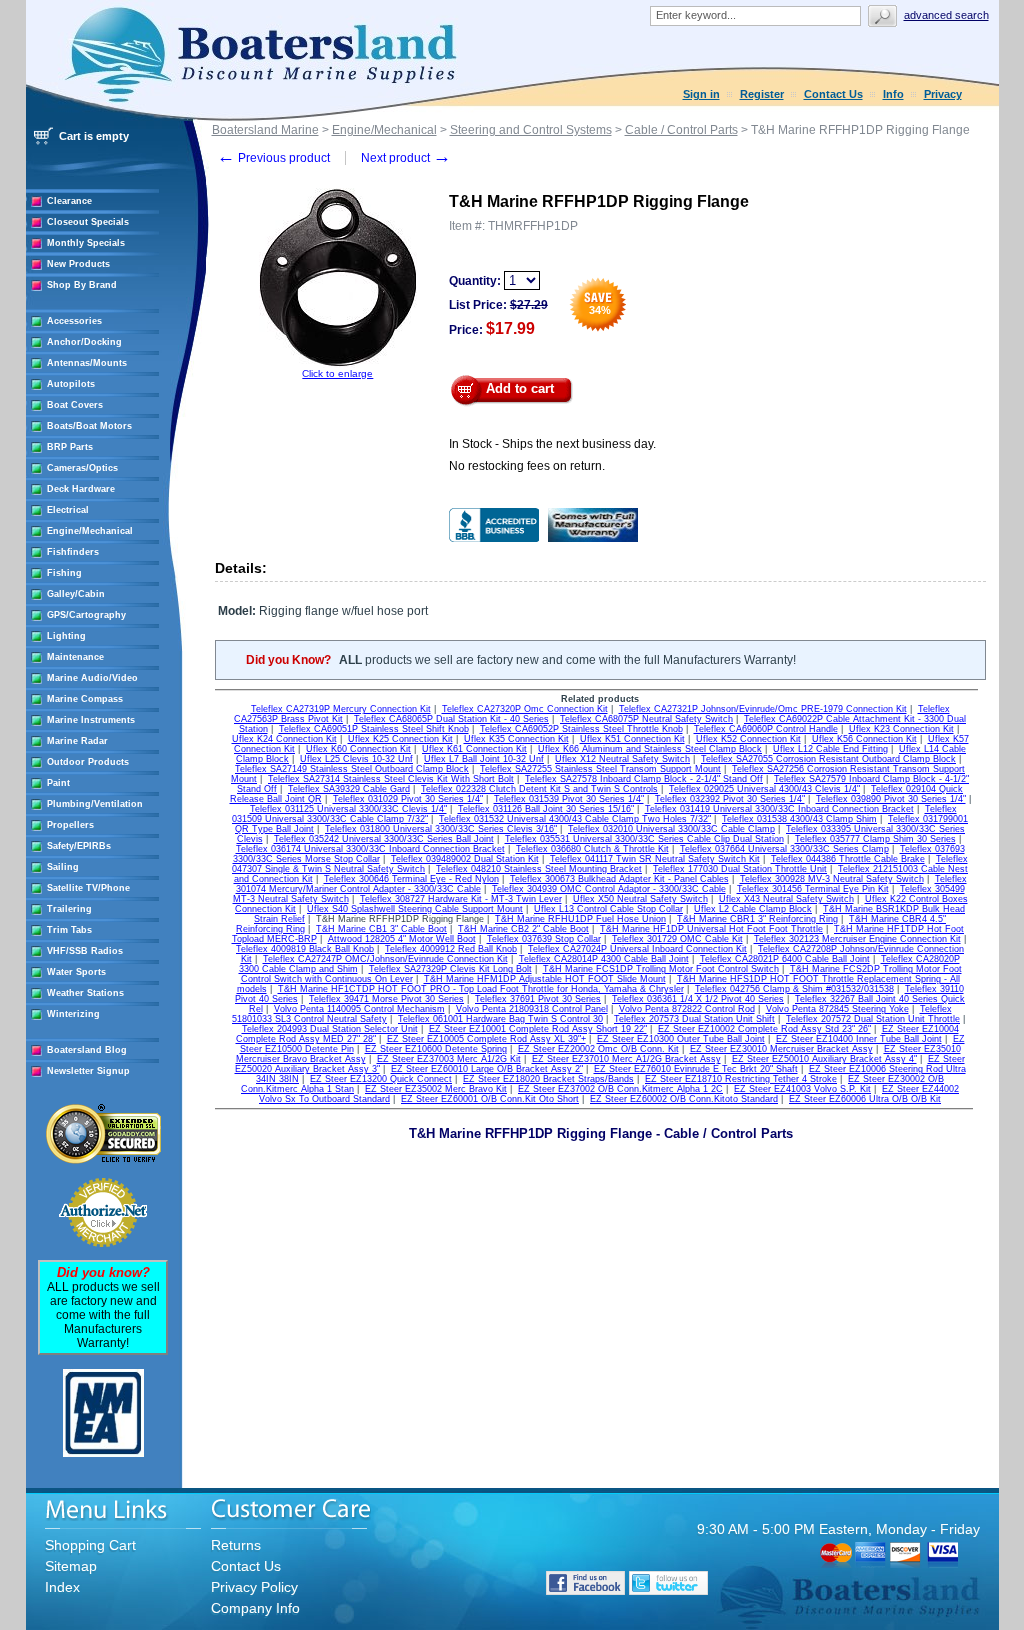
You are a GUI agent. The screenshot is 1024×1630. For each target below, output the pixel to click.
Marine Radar (77, 741)
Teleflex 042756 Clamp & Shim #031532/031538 (794, 989)
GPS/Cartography (86, 615)
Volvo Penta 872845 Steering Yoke (837, 1009)
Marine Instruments (91, 720)
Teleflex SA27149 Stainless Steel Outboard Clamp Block (352, 769)
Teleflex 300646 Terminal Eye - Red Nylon (411, 879)
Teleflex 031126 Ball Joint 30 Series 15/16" (546, 809)
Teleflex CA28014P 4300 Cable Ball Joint (604, 959)
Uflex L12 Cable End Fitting (830, 749)
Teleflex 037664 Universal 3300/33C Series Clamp (784, 849)
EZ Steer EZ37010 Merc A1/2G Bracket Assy (626, 1059)
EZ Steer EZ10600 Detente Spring (436, 1049)
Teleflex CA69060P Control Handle (766, 729)
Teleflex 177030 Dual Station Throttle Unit (740, 869)
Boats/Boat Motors (89, 426)
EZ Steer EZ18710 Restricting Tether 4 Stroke (741, 1079)
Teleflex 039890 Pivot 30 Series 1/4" (891, 799)
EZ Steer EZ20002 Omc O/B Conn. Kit (598, 1049)
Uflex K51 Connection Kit (632, 739)
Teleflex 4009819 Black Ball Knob (305, 949)
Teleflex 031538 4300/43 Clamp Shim (799, 819)
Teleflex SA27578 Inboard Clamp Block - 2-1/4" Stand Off (644, 779)
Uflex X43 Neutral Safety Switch (786, 899)
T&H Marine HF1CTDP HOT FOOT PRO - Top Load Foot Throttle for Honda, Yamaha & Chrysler (481, 989)
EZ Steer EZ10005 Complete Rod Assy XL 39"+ (486, 1039)
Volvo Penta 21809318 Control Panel (532, 1009)
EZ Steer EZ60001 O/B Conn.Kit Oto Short (490, 1099)
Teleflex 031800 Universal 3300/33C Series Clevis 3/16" (441, 829)
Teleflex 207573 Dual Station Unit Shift (694, 1019)
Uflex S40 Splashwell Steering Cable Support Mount (415, 909)
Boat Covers (75, 405)
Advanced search (946, 15)
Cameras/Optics (82, 468)
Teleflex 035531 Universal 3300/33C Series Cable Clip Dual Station (644, 839)
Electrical (68, 510)
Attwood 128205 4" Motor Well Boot (402, 939)
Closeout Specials (88, 222)
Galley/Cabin (76, 594)
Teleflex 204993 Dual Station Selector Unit (330, 1029)
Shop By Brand (82, 285)
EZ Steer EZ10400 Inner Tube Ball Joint (859, 1039)
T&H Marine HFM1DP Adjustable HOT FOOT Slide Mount (545, 979)
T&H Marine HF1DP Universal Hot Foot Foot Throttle (711, 929)
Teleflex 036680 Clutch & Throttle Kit (592, 849)
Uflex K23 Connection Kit (901, 729)
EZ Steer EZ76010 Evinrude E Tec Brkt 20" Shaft (696, 1069)
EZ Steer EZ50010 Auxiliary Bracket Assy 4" (824, 1059)
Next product (406, 158)
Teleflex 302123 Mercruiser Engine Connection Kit (857, 939)
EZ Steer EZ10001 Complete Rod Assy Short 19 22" (538, 1029)
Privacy (943, 94)
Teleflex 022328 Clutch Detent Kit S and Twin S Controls (539, 789)
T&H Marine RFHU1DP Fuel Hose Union (580, 919)
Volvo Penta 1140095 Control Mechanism (359, 1009)
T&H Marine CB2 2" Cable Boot (523, 929)
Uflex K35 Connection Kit (516, 739)
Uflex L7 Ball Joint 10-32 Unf (484, 759)
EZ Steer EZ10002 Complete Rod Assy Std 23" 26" (764, 1029)
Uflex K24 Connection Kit (284, 739)
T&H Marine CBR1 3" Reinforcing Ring (757, 919)
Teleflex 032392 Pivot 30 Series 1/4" (730, 799)
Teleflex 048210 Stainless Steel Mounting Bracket (539, 869)
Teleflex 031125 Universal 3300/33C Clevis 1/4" (348, 809)
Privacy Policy (254, 1587)
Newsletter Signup (88, 1071)
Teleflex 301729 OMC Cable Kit (677, 939)
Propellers (70, 825)
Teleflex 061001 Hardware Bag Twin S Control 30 (500, 1019)
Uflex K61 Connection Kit (474, 749)
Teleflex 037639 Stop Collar (544, 939)
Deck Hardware (81, 489)
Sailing (63, 867)
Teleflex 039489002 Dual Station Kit (465, 859)
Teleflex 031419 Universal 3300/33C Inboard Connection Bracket (779, 809)
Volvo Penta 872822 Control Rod (687, 1009)
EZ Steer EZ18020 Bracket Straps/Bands (548, 1079)
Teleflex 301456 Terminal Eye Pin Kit (813, 889)
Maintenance (75, 657)
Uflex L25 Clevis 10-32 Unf (356, 759)
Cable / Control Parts (681, 130)
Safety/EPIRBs (79, 846)
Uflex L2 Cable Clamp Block (753, 909)
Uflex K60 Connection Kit (358, 749)
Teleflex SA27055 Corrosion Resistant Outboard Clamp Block (828, 759)
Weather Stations (85, 993)
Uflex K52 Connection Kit (748, 739)
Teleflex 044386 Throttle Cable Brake (848, 859)
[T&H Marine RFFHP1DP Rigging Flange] (338, 364)
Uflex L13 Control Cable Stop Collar (608, 909)
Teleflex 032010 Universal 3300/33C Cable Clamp (671, 829)
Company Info (255, 1608)
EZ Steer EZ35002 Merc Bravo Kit (436, 1089)
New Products (78, 264)
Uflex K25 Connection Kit (400, 739)
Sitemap (71, 1566)
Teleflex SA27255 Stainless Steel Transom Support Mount (600, 769)
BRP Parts (70, 447)
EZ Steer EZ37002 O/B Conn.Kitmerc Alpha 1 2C (620, 1089)
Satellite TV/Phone (88, 888)
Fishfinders (73, 552)
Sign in (701, 94)
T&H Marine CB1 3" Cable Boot (381, 929)
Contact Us (833, 94)
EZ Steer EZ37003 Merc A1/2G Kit (449, 1059)
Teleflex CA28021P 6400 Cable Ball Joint (785, 959)
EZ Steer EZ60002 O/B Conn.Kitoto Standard (684, 1099)
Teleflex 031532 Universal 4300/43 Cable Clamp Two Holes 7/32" (575, 819)
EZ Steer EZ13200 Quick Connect (381, 1079)
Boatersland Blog (87, 1050)
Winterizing (73, 1014)
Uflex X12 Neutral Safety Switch (622, 759)
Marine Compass (85, 699)
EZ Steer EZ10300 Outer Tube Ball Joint (681, 1039)
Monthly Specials (86, 243)
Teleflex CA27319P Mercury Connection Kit (341, 709)
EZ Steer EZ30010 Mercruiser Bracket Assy (781, 1049)
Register (762, 94)
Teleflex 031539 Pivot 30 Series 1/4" (569, 799)
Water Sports (76, 972)
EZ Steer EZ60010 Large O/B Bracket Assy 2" (487, 1069)
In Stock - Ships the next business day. (552, 444)
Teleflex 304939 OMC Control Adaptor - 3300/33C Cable (609, 889)
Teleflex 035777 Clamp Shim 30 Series (875, 839)
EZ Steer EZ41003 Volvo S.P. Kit (802, 1089)
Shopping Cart (90, 1545)
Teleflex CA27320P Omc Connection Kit (525, 709)
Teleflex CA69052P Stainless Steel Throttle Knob (581, 729)
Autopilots (71, 384)
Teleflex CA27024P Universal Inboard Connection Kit (637, 949)
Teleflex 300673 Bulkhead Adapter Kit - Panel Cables (619, 879)
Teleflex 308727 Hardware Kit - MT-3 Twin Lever (461, 899)
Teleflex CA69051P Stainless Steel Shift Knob (374, 729)
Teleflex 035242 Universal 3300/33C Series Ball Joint (384, 839)
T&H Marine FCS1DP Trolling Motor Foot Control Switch (661, 969)
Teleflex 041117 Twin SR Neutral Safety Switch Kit (655, 859)
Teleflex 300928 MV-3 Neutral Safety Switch (832, 879)
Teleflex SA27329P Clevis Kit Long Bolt (450, 969)
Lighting (66, 636)
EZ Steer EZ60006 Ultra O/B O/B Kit (865, 1099)
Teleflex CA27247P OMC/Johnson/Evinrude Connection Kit (385, 959)
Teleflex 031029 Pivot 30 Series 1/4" (408, 799)
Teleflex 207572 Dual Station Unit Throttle (873, 1019)
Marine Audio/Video (92, 678)
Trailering (69, 909)
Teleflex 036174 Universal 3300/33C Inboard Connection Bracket (370, 849)
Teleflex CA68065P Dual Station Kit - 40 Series (451, 719)
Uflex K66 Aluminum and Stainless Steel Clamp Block (650, 749)
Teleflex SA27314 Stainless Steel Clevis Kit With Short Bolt (391, 779)
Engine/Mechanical (90, 531)
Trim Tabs (69, 930)
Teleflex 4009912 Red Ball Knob (451, 949)
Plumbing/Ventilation (95, 804)
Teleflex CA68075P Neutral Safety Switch (646, 719)
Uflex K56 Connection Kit (864, 739)
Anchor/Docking (84, 342)
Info (893, 94)
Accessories (74, 321)
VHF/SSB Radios (85, 951)
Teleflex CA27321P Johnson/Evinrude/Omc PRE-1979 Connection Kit (763, 709)
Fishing (64, 573)
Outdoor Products (88, 762)
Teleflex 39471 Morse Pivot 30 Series (386, 999)
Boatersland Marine (265, 130)
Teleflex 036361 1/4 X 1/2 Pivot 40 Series (698, 999)
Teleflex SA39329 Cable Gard (349, 789)
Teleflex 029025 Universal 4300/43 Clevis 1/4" (764, 789)
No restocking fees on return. (527, 466)
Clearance (69, 201)
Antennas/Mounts (87, 363)
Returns (236, 1545)
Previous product (273, 158)
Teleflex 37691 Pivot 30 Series (538, 999)
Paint (58, 783)
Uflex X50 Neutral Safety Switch (640, 899)
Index (62, 1587)
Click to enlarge (337, 373)
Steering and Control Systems (531, 130)
